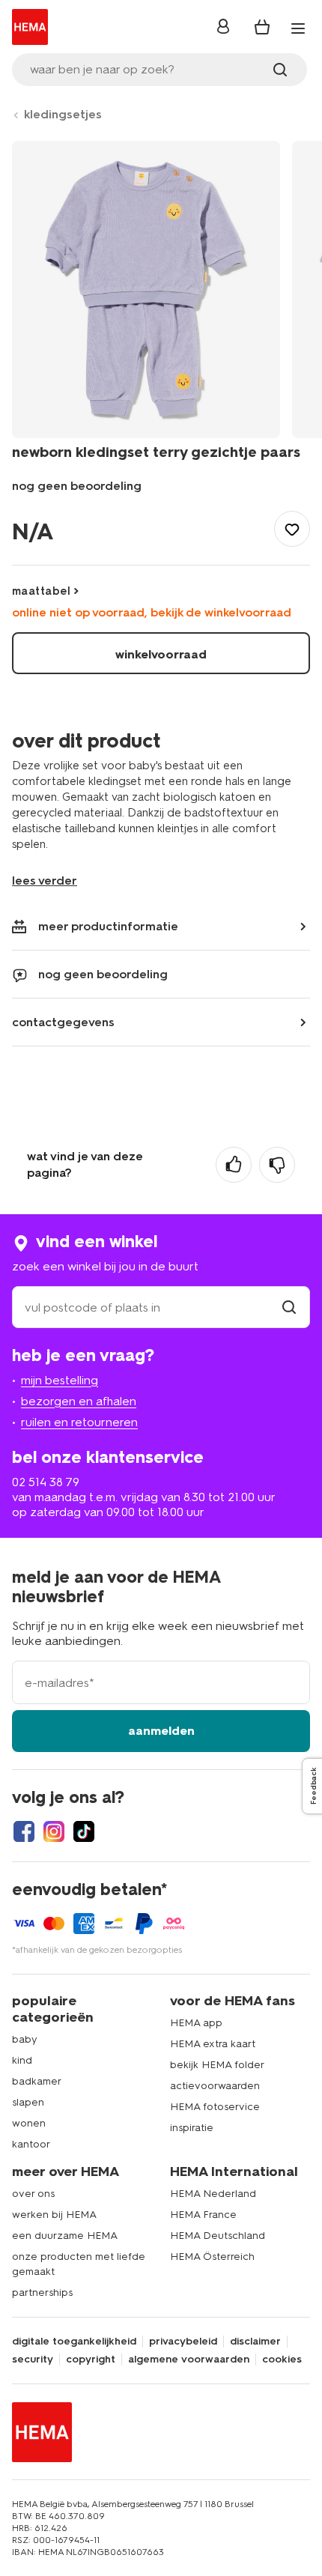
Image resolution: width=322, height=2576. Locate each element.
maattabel (41, 591)
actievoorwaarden (215, 2086)
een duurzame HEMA (65, 2236)
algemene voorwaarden (189, 2360)
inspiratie (192, 2128)
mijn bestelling (60, 1380)
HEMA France (203, 2215)
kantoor (31, 2144)
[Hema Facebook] (24, 1831)
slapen (28, 2102)
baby (25, 2039)
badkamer (37, 2081)
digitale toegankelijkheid (74, 2342)
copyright (91, 2360)
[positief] (234, 1165)
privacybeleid (183, 2342)
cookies (282, 2360)
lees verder (45, 881)
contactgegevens (63, 1022)
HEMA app (196, 2023)
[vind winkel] (289, 1307)
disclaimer (255, 2342)
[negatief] (277, 1165)
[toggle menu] (298, 28)
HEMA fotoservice (215, 2107)
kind (22, 2060)
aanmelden (161, 1731)
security (33, 2360)
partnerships (42, 2292)
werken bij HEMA (54, 2215)
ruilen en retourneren (79, 1422)
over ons (33, 2194)
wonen (29, 2123)
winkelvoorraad (161, 654)
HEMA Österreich (212, 2257)
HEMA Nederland (213, 2194)
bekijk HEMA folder (217, 2065)
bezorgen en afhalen (79, 1401)
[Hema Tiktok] (84, 1831)
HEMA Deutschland (218, 2236)
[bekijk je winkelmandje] (262, 27)
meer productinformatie (108, 926)
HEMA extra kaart (213, 2044)
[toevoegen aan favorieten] (292, 529)
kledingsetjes (63, 114)
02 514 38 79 (46, 1482)
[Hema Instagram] (54, 1831)
